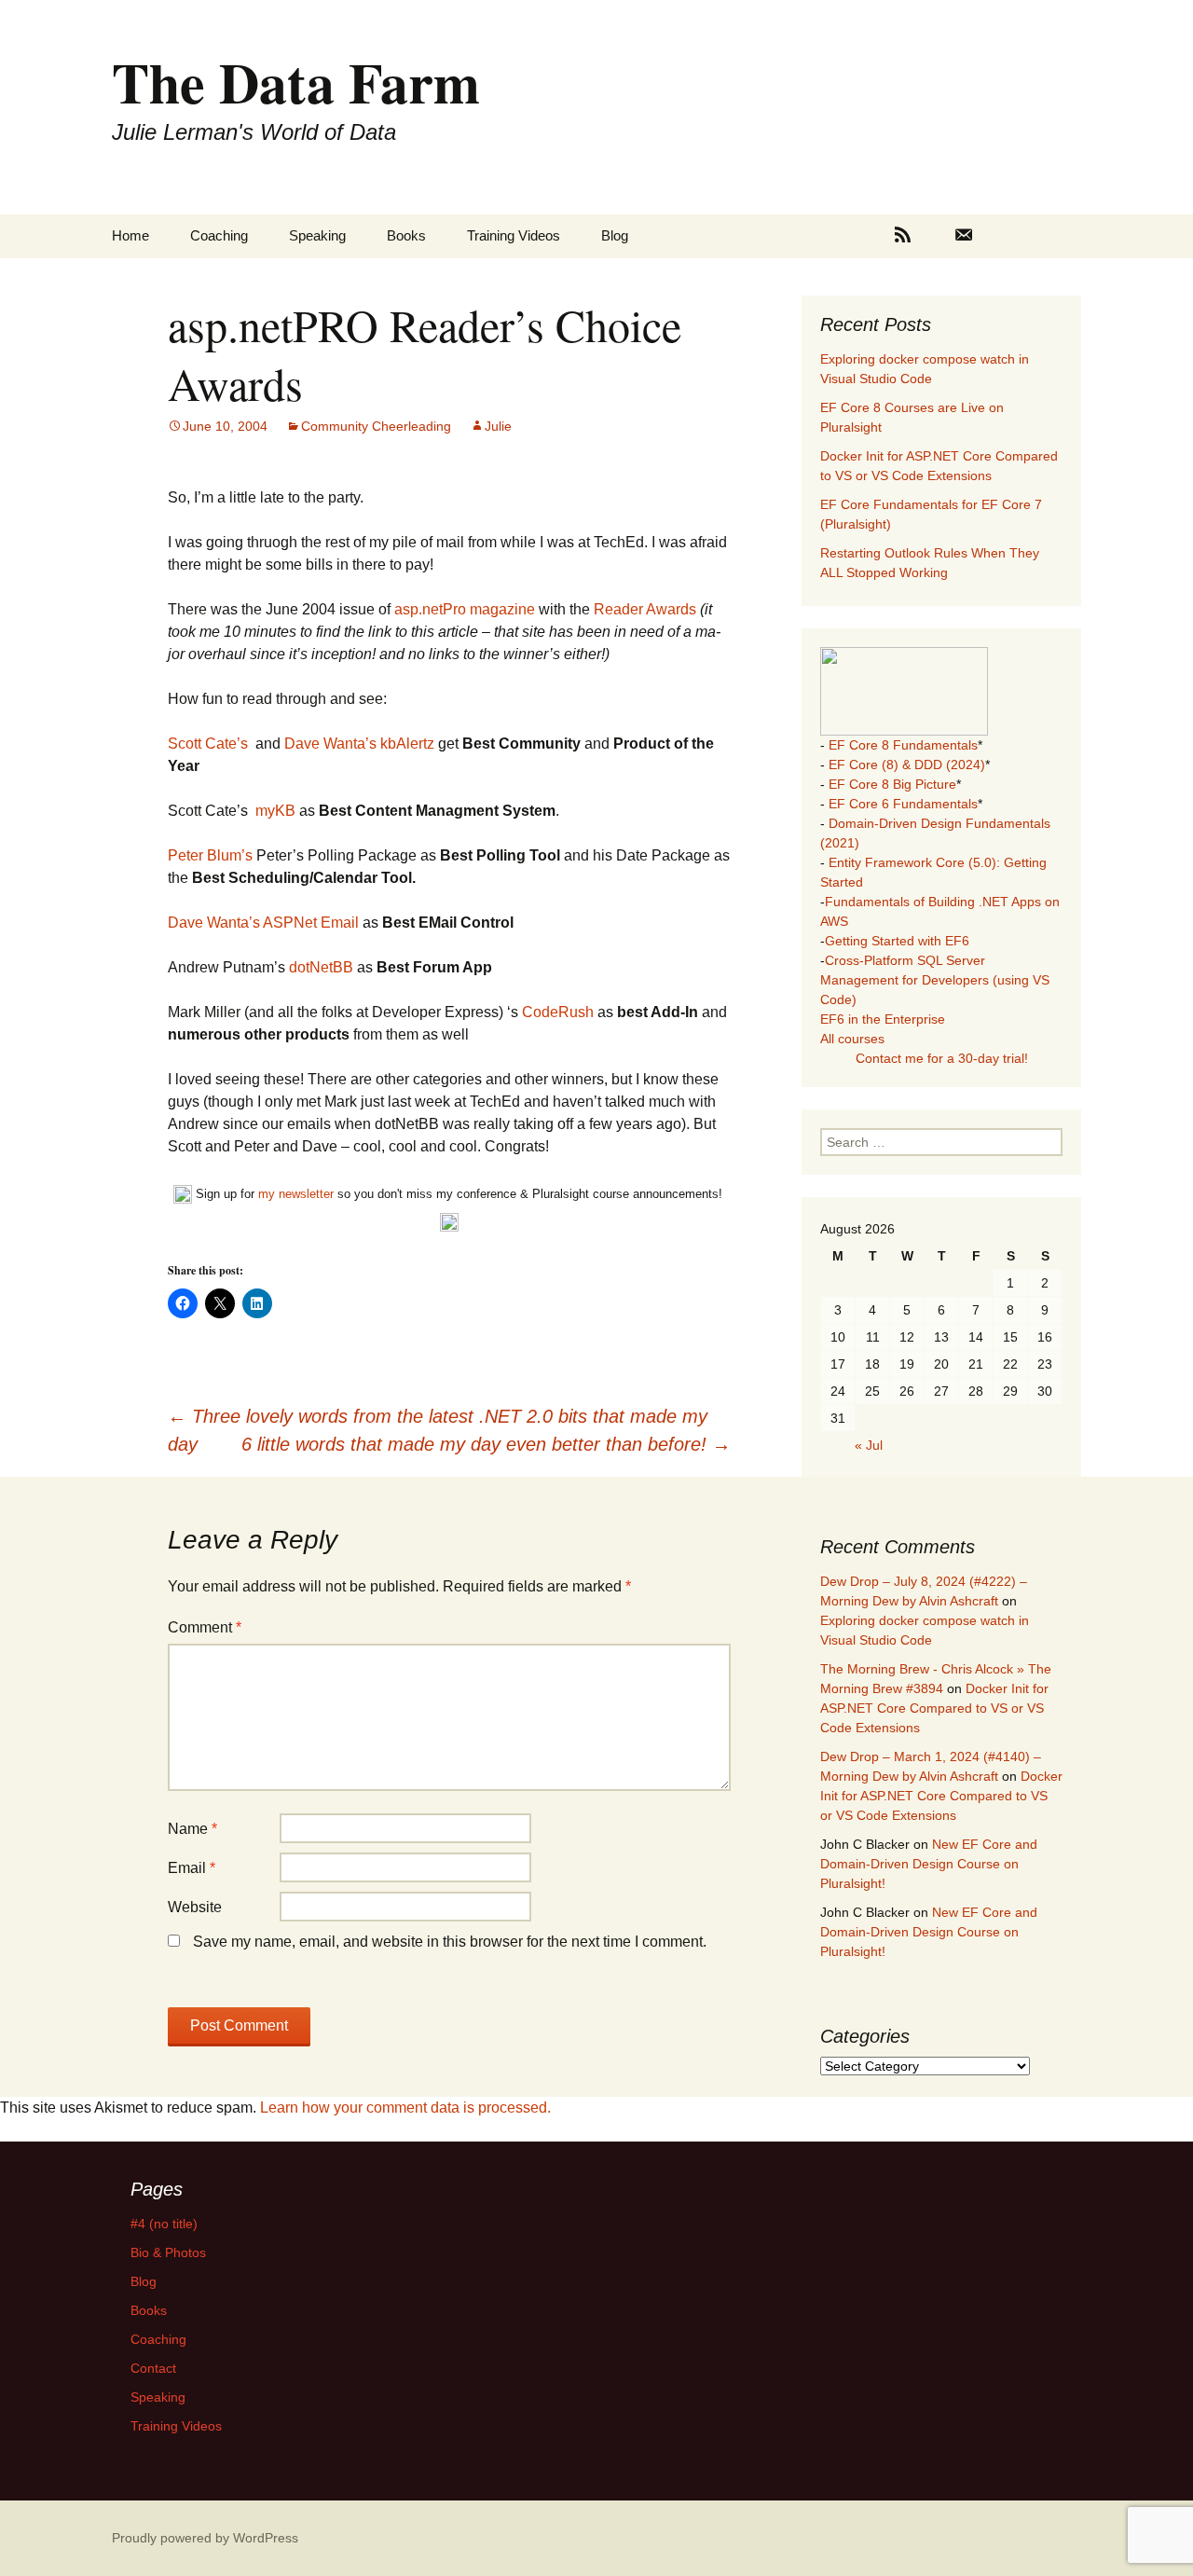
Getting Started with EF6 (897, 941)
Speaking (317, 235)
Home (130, 235)
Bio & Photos (168, 2252)
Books (406, 235)
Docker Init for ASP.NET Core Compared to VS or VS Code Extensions (934, 1708)
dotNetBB (321, 967)
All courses (852, 1039)
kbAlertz (407, 744)
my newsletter (296, 1194)
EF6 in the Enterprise (883, 1019)
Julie (498, 426)
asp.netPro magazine (466, 609)
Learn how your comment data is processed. (405, 2108)
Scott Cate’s (208, 744)
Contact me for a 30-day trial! (942, 1058)
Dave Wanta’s (214, 923)
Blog (615, 235)
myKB (275, 811)
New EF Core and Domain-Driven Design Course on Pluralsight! (929, 1864)
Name (192, 1829)
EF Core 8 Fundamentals (903, 745)
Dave (302, 744)
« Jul (869, 1445)
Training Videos (514, 235)
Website (195, 1907)
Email (192, 1868)
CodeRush (560, 1012)
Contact (153, 2368)
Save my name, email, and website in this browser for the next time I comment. (450, 1942)
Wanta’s (350, 744)
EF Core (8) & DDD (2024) (907, 765)
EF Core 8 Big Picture (892, 784)
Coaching (219, 235)
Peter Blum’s (210, 855)
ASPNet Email (311, 923)
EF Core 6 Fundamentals (903, 804)
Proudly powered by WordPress (205, 2538)
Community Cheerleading (376, 426)
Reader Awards (647, 609)
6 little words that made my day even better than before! (486, 1444)
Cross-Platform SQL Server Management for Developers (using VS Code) (935, 980)
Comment (205, 1627)
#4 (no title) (164, 2224)
